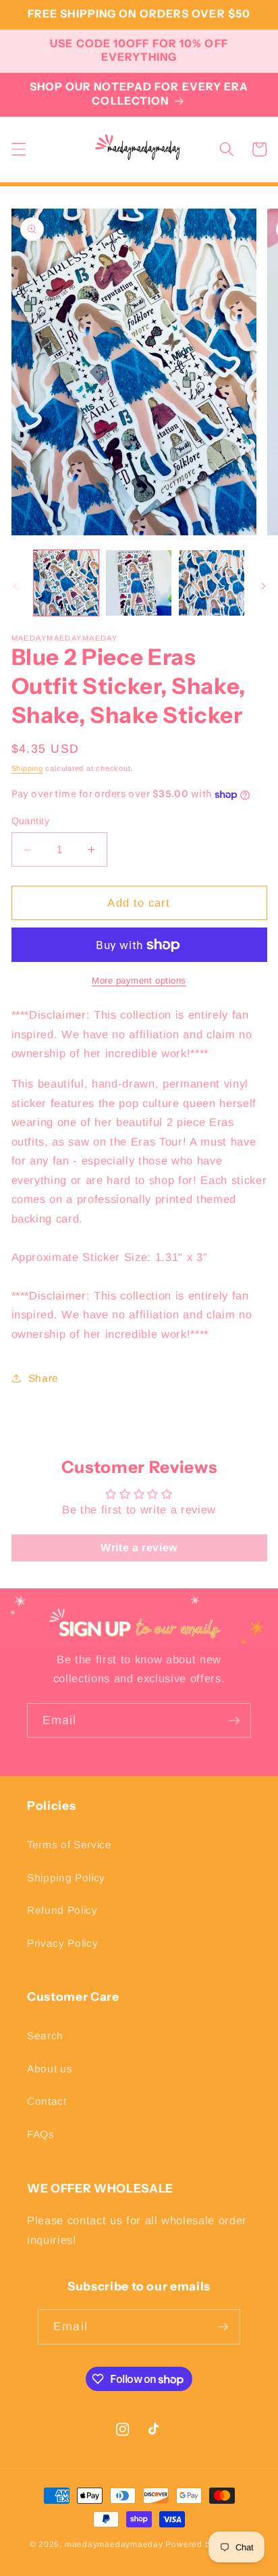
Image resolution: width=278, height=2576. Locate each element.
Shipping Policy (66, 1878)
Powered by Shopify (207, 2544)
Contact (47, 2101)
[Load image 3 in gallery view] (212, 583)
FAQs (41, 2134)
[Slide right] (263, 587)
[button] (18, 149)
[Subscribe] (234, 1721)
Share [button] (44, 1378)
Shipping (27, 768)
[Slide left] (15, 587)
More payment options (139, 981)
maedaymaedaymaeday (114, 2544)
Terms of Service (69, 1845)
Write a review (139, 1548)
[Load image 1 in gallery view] (66, 583)
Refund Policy (62, 1910)
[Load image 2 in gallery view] (139, 583)
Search (45, 2036)
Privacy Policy (62, 1943)
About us (50, 2069)
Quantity (31, 821)
